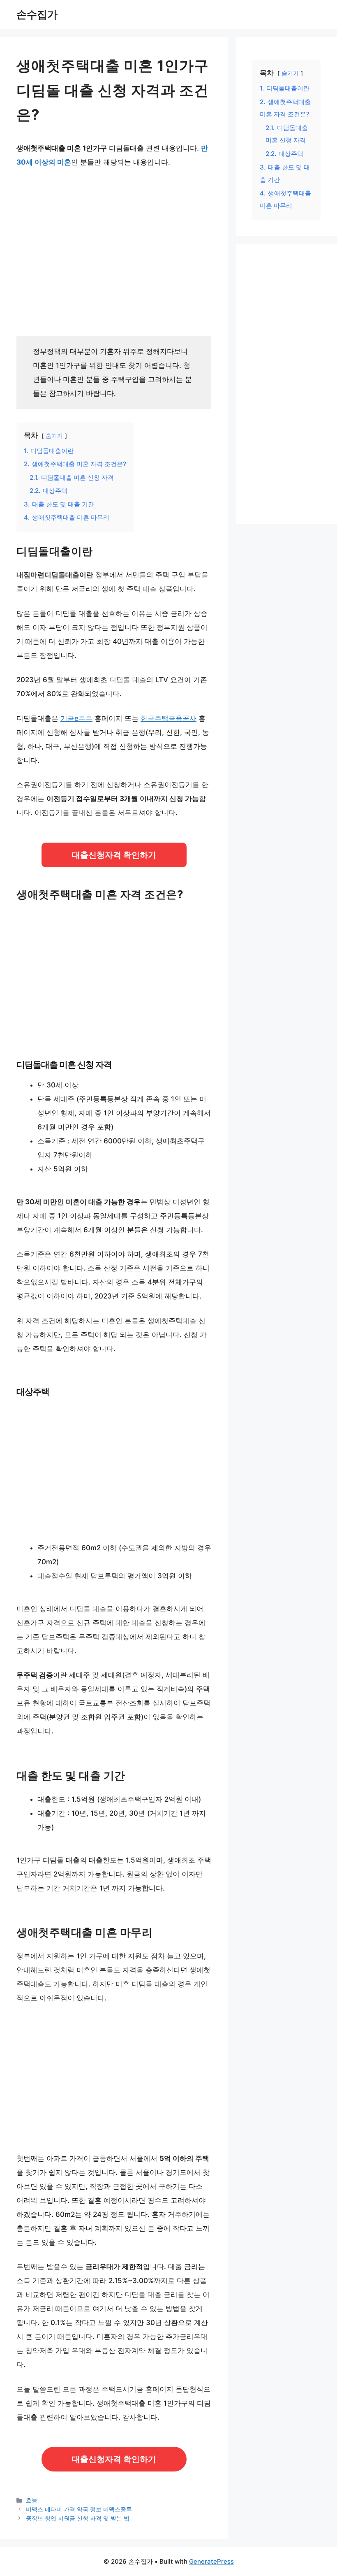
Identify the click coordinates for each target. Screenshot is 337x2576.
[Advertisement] (114, 249)
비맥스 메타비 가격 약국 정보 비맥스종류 (79, 2509)
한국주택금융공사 (168, 718)
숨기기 (54, 436)
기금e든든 (76, 718)
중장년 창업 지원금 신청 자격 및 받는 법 (78, 2518)
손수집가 (37, 14)
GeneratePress (211, 2561)
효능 (32, 2500)
